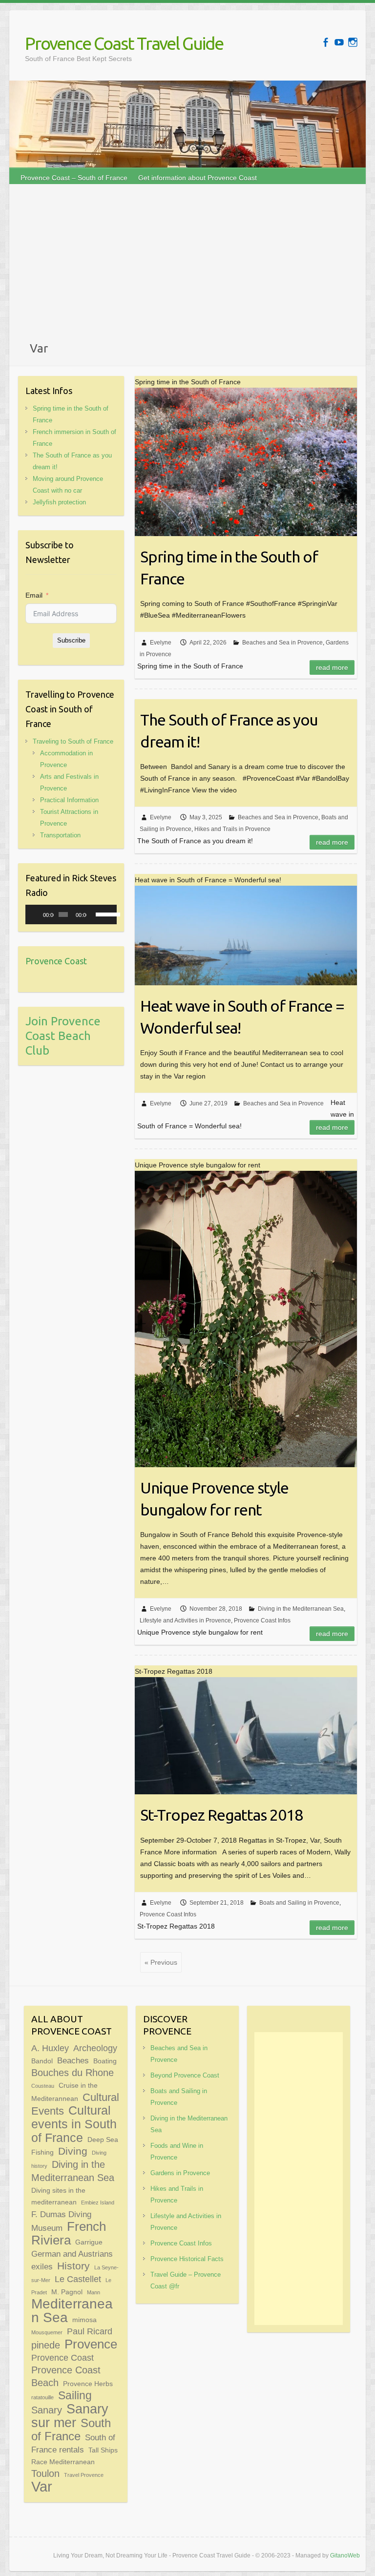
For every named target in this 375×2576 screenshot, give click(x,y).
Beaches (73, 2060)
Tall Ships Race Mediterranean (74, 2456)
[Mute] (94, 914)
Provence (91, 2344)
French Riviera (69, 2233)
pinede (46, 2345)
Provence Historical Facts (187, 2259)
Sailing (75, 2395)
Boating (105, 2061)
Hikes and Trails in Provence (232, 829)
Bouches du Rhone (73, 2073)
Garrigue (89, 2242)
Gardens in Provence (180, 2173)
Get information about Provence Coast (198, 178)
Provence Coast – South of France (74, 178)
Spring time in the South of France (229, 568)
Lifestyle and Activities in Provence (185, 1620)
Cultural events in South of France (74, 2124)
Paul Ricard (90, 2331)
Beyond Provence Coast (185, 2075)
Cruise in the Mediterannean (64, 2092)
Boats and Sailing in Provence (299, 1903)
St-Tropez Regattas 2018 (221, 1815)
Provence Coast (56, 961)
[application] (71, 914)
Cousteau (43, 2086)
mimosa (84, 2320)
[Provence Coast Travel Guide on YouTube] (339, 42)
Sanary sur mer (70, 2416)
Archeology (95, 2048)
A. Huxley (50, 2048)
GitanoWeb (345, 2555)
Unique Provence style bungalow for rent (214, 1499)
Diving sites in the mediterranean (58, 2196)
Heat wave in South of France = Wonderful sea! (242, 1017)
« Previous (161, 1962)
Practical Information (69, 800)
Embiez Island (98, 2202)
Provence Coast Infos (262, 1620)
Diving (73, 2151)
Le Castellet (78, 2279)
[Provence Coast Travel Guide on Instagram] (353, 42)
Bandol (42, 2061)
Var (42, 2486)
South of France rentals (73, 2443)
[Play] (38, 914)
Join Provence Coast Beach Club (63, 1036)
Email (34, 595)
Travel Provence (84, 2475)
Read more (332, 667)
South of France (71, 2430)
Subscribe (71, 640)
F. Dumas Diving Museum (61, 2221)
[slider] (104, 914)
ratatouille (42, 2397)
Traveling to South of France (73, 741)
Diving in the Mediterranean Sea (301, 1609)
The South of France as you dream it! (229, 731)
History (73, 2266)
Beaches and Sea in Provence (282, 643)
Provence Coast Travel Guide (124, 43)
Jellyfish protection (59, 502)
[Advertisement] (187, 267)
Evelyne (161, 643)
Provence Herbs (88, 2384)
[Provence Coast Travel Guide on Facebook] (325, 42)
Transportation (60, 835)
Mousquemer (47, 2332)
